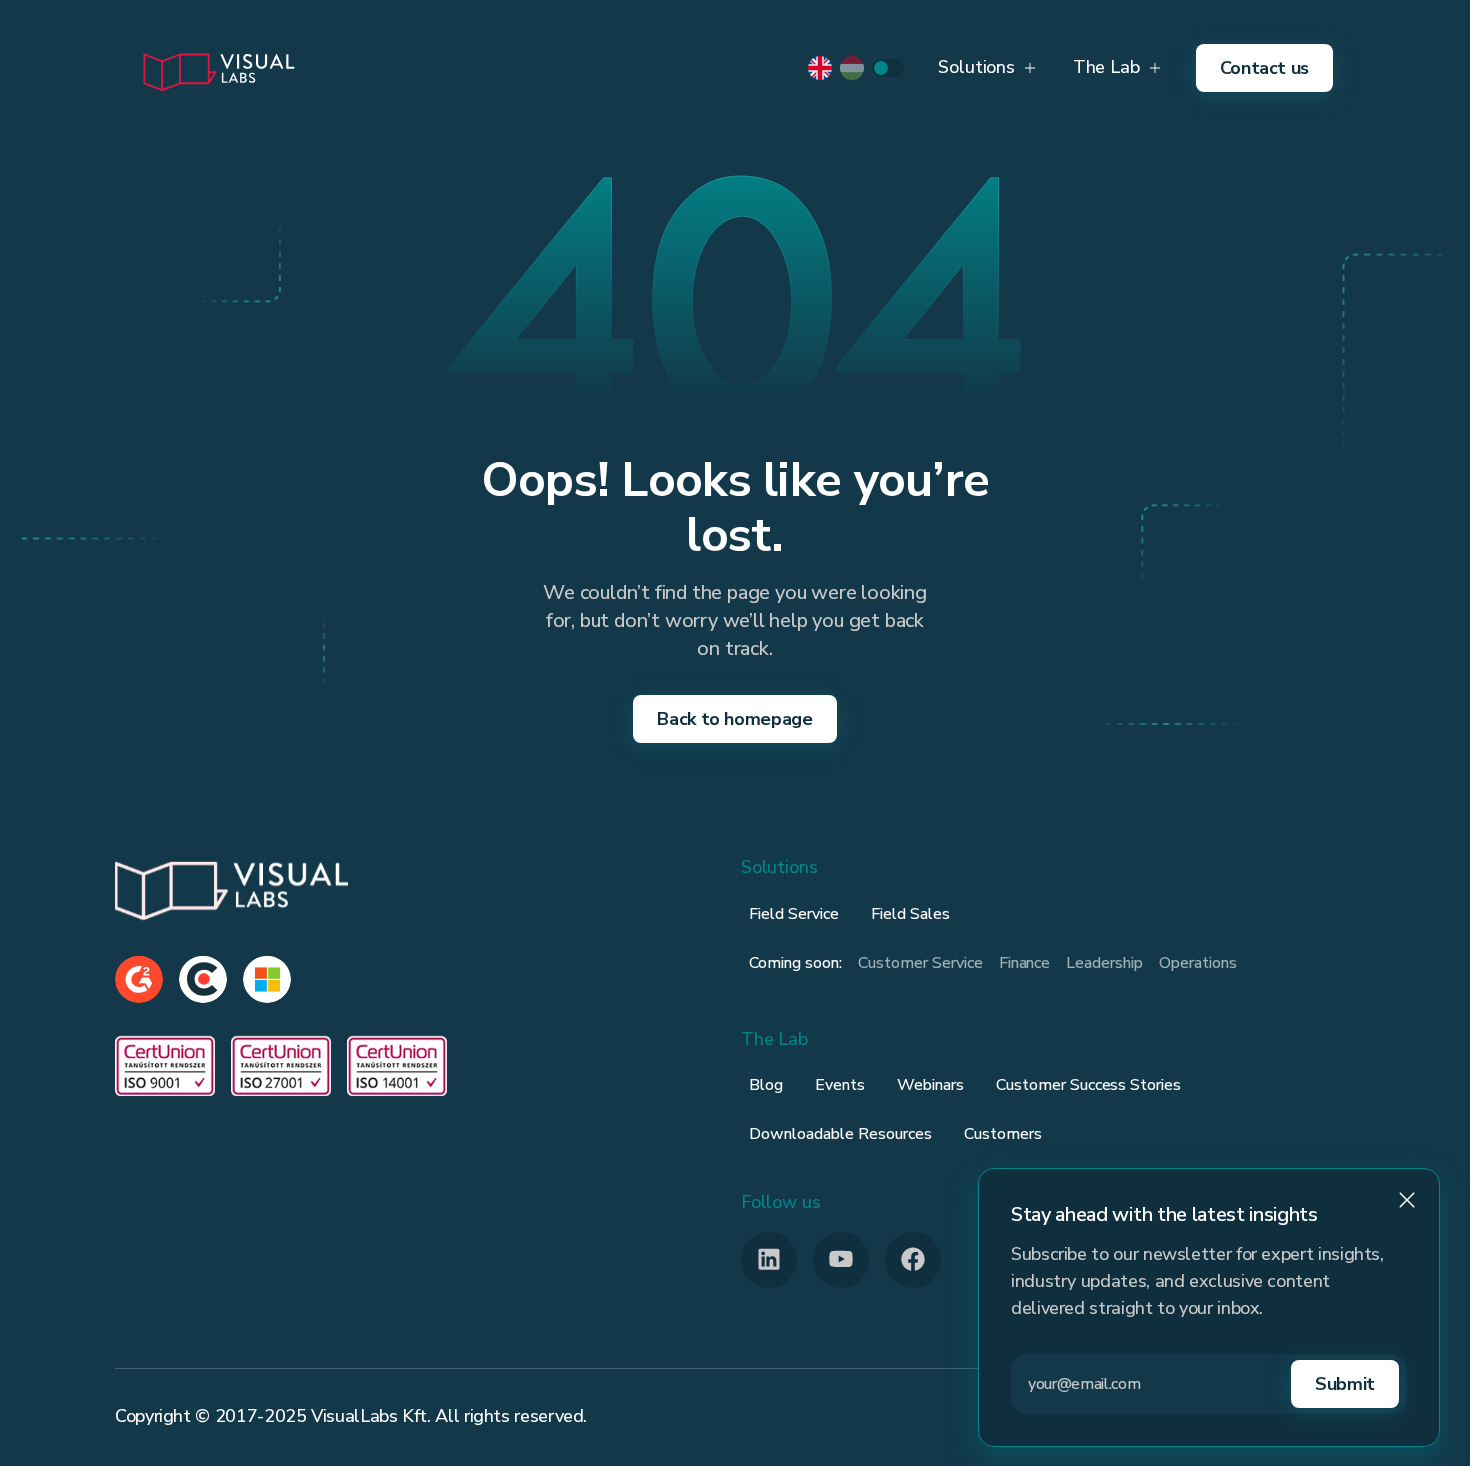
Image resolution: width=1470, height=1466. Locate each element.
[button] (987, 67)
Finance (1025, 963)
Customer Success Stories (1089, 1085)
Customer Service (920, 963)
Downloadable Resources (840, 1134)
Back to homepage (734, 719)
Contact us (1264, 68)
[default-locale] (820, 68)
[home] (218, 68)
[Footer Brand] (231, 889)
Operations (1198, 963)
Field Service (794, 914)
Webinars (930, 1085)
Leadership (1104, 963)
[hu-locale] (852, 68)
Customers (1003, 1134)
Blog (766, 1085)
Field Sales (910, 914)
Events (840, 1085)
